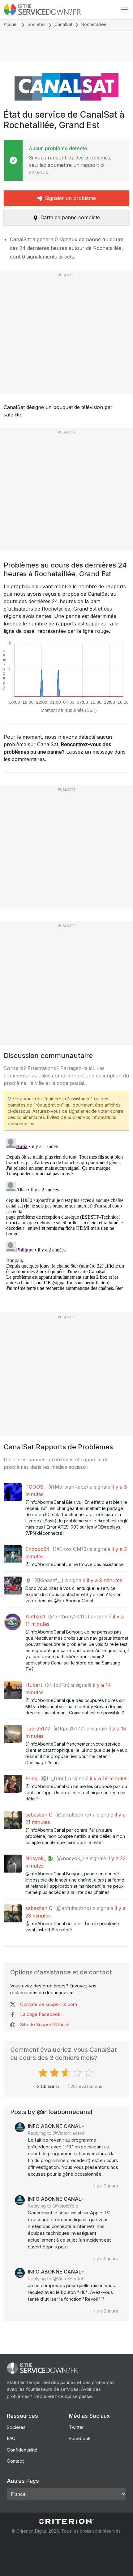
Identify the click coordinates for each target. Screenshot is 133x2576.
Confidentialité (22, 2450)
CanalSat (63, 24)
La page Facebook (40, 2014)
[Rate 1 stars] (44, 2073)
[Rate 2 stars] (55, 2073)
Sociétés (36, 24)
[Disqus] (66, 1213)
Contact (15, 2461)
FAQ (11, 2438)
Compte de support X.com (49, 2004)
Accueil (11, 24)
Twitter (76, 2427)
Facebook (80, 2438)
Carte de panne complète (70, 217)
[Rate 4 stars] (78, 2073)
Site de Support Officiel (45, 2024)
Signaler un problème (70, 198)
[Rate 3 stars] (67, 2073)
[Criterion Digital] (66, 2521)
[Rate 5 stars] (90, 2073)
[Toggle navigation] (125, 10)
